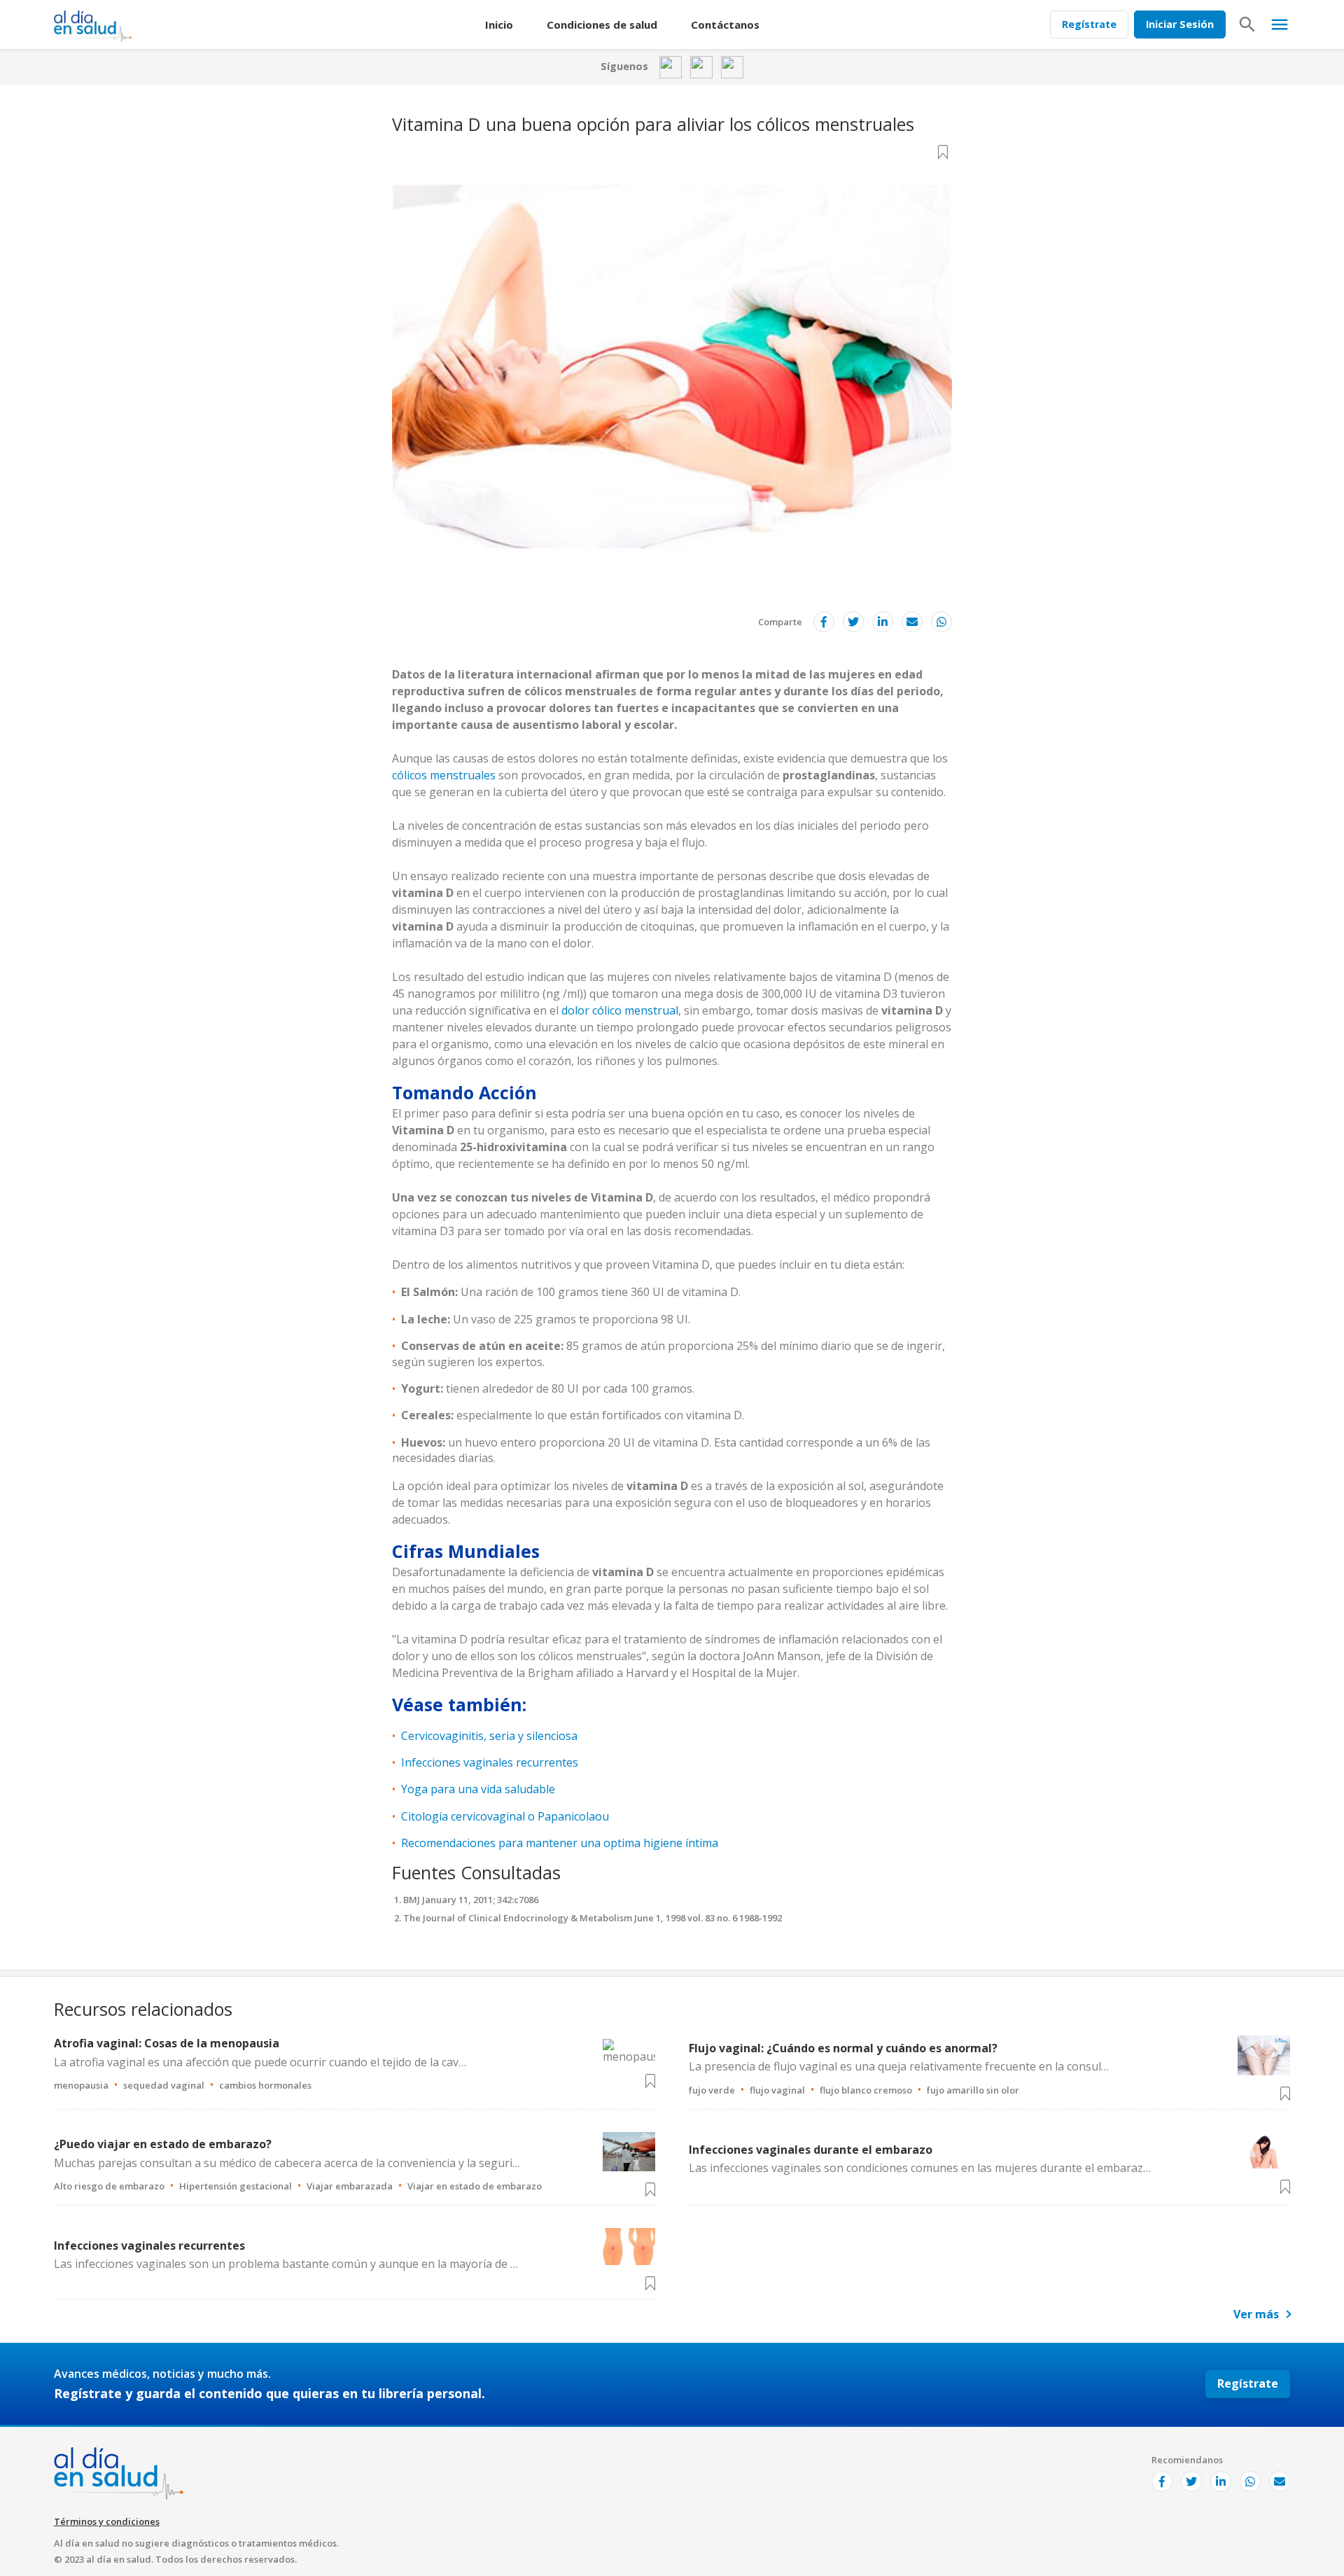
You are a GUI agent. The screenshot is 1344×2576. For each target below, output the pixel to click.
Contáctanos (725, 25)
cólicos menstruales (444, 775)
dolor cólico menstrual (620, 1010)
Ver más (1256, 2314)
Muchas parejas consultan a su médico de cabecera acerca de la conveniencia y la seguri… (287, 2163)
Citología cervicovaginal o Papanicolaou (505, 1816)
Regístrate (1089, 24)
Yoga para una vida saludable (478, 1789)
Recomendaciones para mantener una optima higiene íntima (560, 1843)
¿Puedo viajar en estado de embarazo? (163, 2144)
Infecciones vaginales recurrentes (490, 1762)
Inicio (499, 25)
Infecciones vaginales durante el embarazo (811, 2150)
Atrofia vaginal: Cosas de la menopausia (167, 2043)
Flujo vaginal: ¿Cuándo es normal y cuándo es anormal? (843, 2048)
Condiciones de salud (602, 25)
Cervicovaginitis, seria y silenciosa (489, 1736)
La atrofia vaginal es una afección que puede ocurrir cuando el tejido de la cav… (260, 2062)
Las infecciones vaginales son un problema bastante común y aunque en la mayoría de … (286, 2264)
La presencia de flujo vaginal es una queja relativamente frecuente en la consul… (899, 2066)
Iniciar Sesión (1180, 24)
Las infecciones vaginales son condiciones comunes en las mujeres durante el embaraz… (920, 2168)
